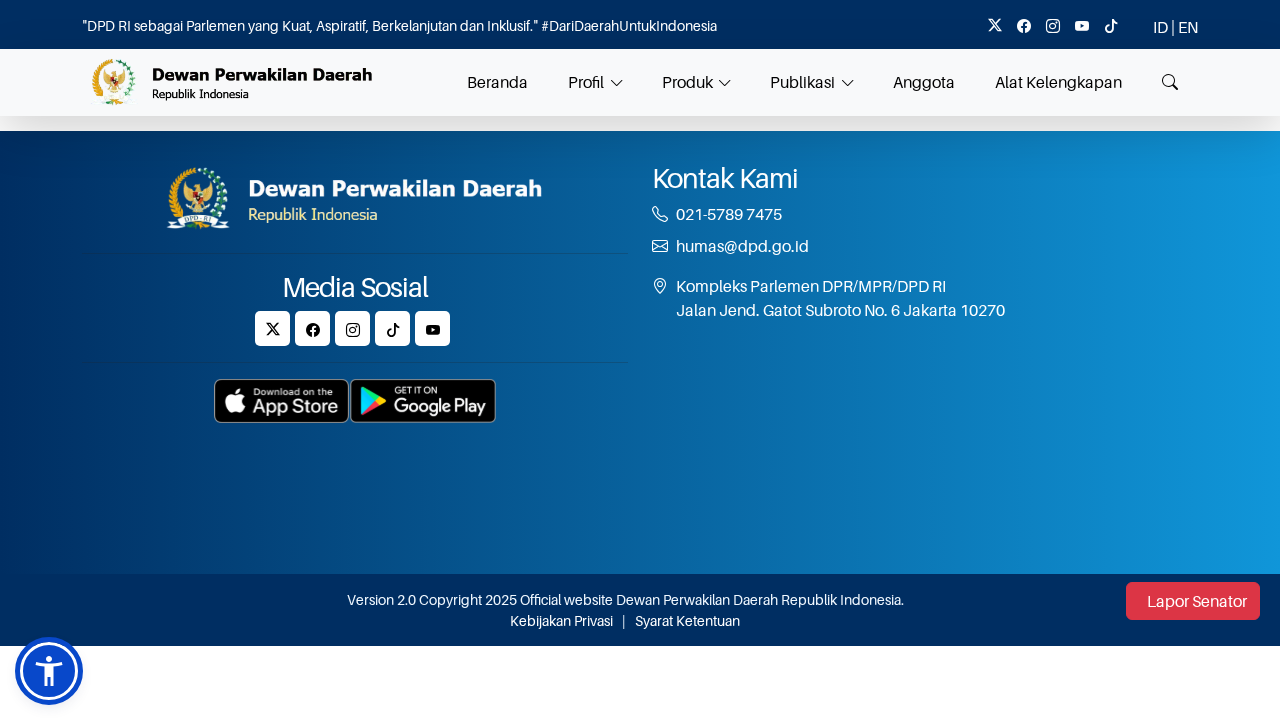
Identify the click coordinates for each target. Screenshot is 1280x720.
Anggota (924, 82)
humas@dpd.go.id (742, 246)
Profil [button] (586, 82)
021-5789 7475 (729, 214)
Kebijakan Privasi (561, 620)
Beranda (497, 82)
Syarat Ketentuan (687, 620)
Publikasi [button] (802, 82)
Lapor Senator (1197, 601)
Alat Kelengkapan (1058, 82)
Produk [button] (687, 82)
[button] (49, 671)
